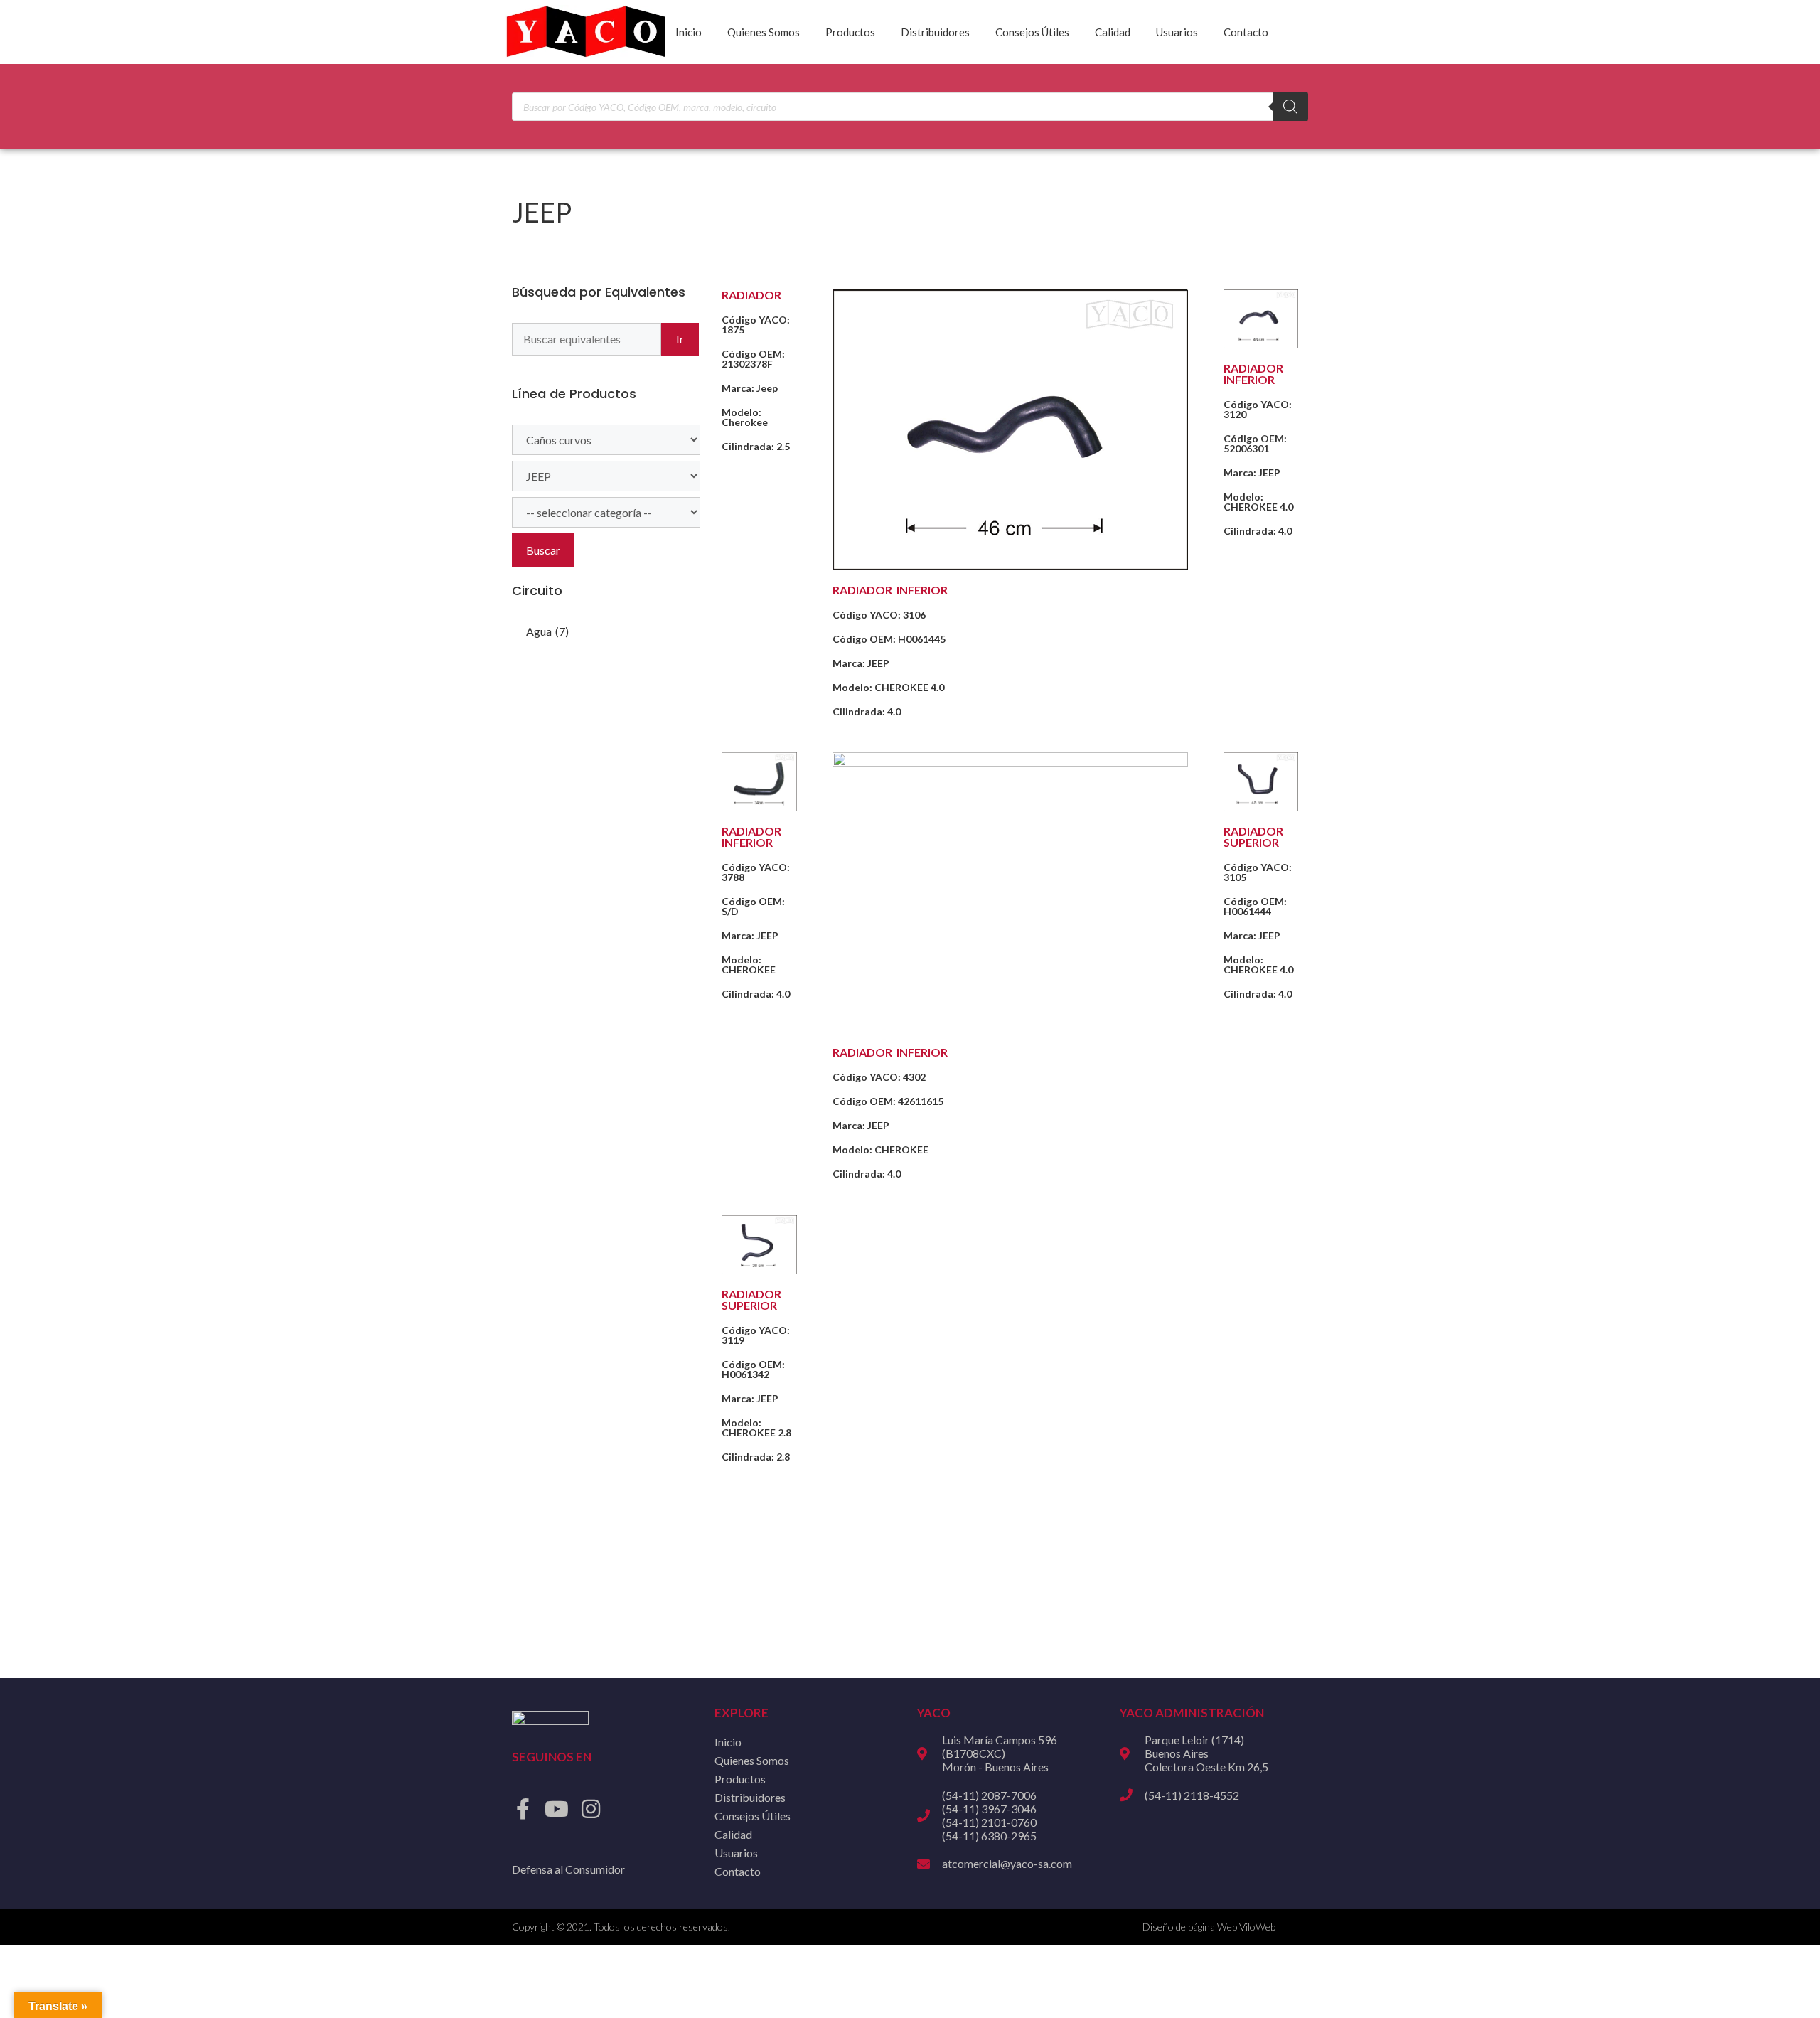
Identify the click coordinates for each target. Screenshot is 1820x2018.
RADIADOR (751, 295)
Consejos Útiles (1032, 32)
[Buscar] (1290, 107)
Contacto (1246, 32)
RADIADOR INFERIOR (890, 590)
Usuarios (1177, 32)
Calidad (1113, 32)
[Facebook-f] (523, 1809)
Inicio (689, 32)
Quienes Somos (764, 32)
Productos (850, 32)
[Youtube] (557, 1809)
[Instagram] (591, 1809)
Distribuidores (935, 32)
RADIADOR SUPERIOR (1253, 837)
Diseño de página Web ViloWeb (1209, 1927)
